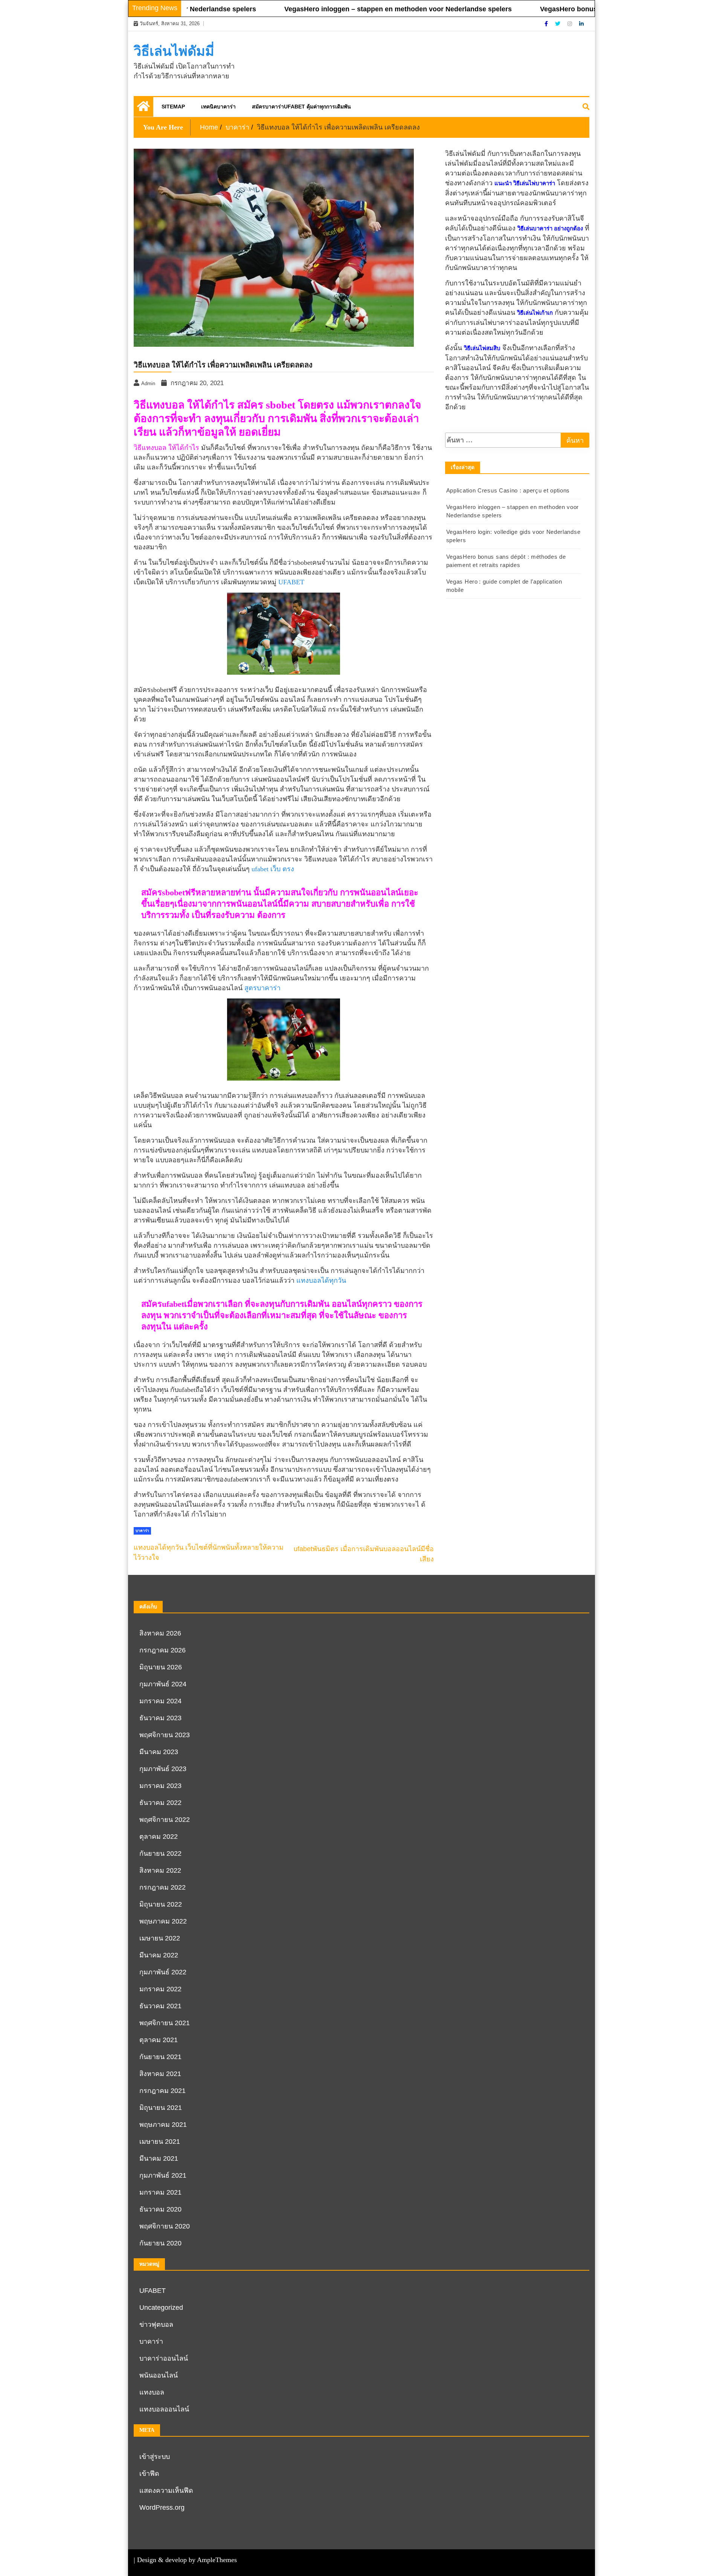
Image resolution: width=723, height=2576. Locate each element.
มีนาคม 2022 (159, 1955)
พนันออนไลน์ (159, 2375)
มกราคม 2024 (160, 1701)
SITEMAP (173, 107)
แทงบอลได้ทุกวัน (321, 1280)
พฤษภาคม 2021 (163, 2125)
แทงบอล (152, 2392)
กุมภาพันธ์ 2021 (163, 2175)
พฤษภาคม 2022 (163, 1921)
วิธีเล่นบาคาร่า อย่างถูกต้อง (550, 229)
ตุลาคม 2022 (159, 1837)
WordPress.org (162, 2507)
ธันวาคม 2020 (160, 2209)
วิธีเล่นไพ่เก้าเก (535, 313)
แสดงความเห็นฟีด (166, 2491)
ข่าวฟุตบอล (156, 2324)
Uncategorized (161, 2308)
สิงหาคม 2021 (160, 2074)
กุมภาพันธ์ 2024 (163, 1684)
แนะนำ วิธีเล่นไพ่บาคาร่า (525, 183)
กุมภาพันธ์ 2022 (163, 1972)
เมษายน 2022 (160, 1938)
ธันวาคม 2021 (160, 2006)
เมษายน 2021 (160, 2142)
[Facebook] (547, 24)
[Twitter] (558, 24)
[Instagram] (570, 24)
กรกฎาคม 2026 (162, 1650)
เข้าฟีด (149, 2474)
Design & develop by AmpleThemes (187, 2560)
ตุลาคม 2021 (159, 2040)
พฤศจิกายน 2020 (165, 2226)
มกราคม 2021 (160, 2192)
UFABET (291, 582)
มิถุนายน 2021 (161, 2108)
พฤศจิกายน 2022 (165, 1820)
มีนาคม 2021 (159, 2158)
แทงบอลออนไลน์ (164, 2409)
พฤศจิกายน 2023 (165, 1735)
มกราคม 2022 (160, 1989)
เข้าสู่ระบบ (155, 2457)
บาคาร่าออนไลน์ (164, 2358)
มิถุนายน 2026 (161, 1667)
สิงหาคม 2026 (160, 1633)
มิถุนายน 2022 (161, 1904)
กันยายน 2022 (160, 1854)
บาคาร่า (142, 1531)
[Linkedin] (581, 24)
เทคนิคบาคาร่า (218, 107)
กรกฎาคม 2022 (162, 1887)
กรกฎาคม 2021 (162, 2091)
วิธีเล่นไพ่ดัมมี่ (174, 51)
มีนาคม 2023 (159, 1752)
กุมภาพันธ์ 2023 (163, 1769)
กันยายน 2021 (160, 2057)
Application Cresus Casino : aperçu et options (508, 490)
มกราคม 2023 (160, 1786)
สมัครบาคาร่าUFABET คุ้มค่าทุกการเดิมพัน (301, 107)
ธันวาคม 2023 (160, 1718)
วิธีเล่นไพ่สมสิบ (482, 348)
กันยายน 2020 (160, 2243)
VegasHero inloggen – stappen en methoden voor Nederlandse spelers (350, 9)
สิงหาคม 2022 (160, 1870)
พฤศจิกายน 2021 (165, 2023)
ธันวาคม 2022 (160, 1803)
